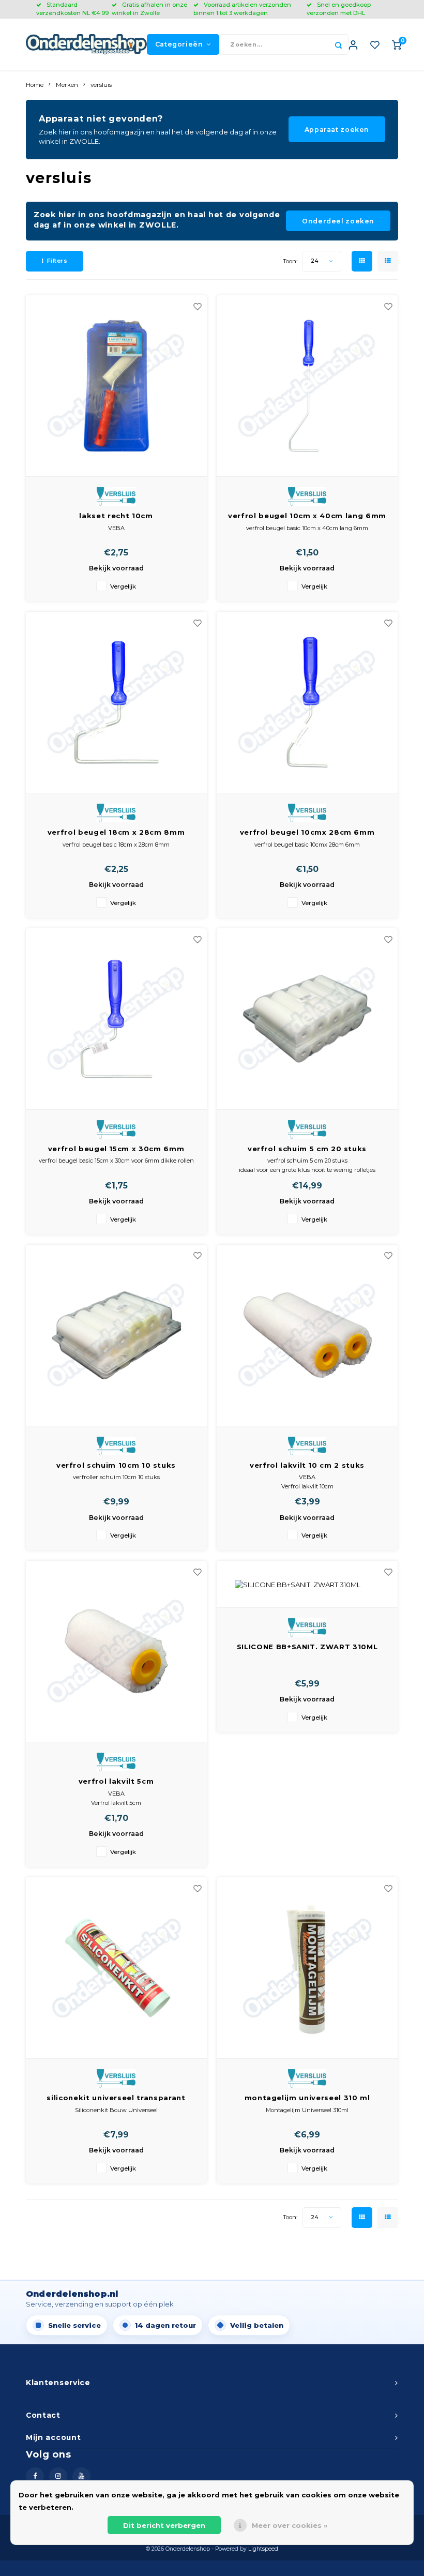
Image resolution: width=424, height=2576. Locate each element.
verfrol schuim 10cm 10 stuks (116, 1465)
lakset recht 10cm (116, 516)
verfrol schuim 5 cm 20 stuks (307, 1149)
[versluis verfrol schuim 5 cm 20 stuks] (307, 1019)
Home (35, 85)
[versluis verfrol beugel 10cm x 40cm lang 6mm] (307, 386)
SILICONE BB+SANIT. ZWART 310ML (307, 1647)
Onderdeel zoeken (338, 221)
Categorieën (179, 44)
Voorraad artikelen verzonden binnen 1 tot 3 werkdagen (242, 9)
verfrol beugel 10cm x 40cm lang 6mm (307, 516)
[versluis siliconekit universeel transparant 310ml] (116, 1968)
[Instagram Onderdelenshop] (58, 2476)
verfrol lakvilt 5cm (116, 1781)
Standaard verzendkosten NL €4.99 (72, 9)
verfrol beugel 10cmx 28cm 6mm (307, 832)
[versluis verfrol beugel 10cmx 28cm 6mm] (307, 703)
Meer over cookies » (290, 2525)
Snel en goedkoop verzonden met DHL (339, 9)
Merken (67, 85)
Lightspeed (263, 2549)
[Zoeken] (338, 44)
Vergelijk (123, 586)
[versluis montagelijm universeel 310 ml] (307, 1968)
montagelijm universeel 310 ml (307, 2098)
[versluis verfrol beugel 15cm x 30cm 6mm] (116, 1019)
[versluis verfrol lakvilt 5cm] (116, 1652)
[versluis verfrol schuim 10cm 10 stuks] (116, 1336)
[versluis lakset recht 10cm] (116, 386)
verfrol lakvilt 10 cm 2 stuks (307, 1465)
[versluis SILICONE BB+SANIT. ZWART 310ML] (307, 1584)
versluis (101, 85)
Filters (57, 261)
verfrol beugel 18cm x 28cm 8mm (116, 832)
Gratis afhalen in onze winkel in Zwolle (149, 9)
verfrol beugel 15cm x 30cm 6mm (116, 1149)
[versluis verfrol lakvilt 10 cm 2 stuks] (307, 1336)
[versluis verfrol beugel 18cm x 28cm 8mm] (116, 703)
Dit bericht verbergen (164, 2525)
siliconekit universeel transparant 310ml (116, 2098)
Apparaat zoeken (337, 130)
